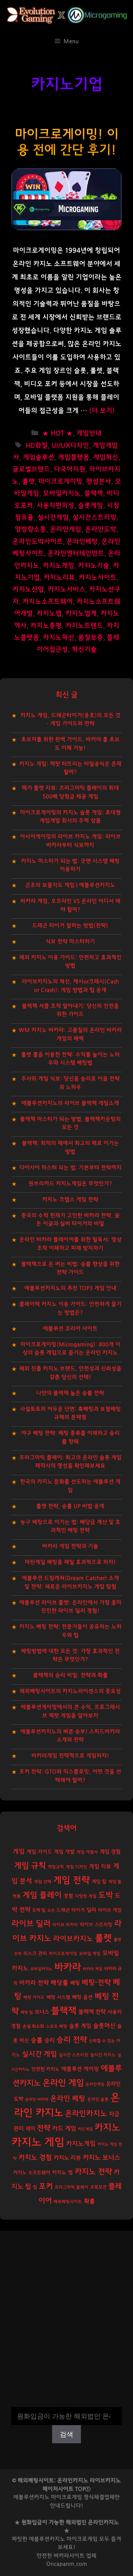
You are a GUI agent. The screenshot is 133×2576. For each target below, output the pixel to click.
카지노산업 (28, 589)
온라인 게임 (63, 2083)
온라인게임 (66, 529)
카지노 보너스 (101, 2158)
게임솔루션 (39, 458)
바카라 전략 (34, 1983)
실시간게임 (53, 518)
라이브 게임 (110, 1910)
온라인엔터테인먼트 (76, 554)
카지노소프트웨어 (48, 602)
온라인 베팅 (68, 2099)
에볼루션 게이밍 (80, 2069)
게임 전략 (71, 1880)
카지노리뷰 (59, 578)
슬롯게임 (91, 506)
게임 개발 (64, 1852)
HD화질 (37, 446)
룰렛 (28, 482)
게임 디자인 (76, 1867)
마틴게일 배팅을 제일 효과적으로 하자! (70, 1562)
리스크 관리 (35, 1954)
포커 (46, 2186)
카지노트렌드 (84, 626)
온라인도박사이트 (38, 542)
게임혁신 (106, 458)
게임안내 (89, 433)
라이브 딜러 (31, 1924)
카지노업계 (81, 614)
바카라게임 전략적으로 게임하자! (70, 1756)
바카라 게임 (93, 1969)
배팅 (75, 1983)
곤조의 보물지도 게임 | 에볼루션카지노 (70, 885)
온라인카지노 (86, 2114)
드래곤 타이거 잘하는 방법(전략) (70, 926)
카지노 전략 (93, 2172)
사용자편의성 (55, 506)
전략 (44, 2128)
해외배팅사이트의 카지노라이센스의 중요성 (70, 1691)
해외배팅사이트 (68, 2202)
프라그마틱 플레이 (71, 2187)
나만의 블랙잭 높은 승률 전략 (70, 1393)
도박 (106, 1895)
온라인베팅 (82, 542)
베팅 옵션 (82, 1997)
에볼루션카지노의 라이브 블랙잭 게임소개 (70, 1103)
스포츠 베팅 (57, 2026)
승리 (50, 2040)
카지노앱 (49, 614)
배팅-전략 (96, 1983)
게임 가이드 (39, 1852)
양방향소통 (30, 529)
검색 (66, 2402)
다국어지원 (70, 469)
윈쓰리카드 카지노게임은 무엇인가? (70, 1184)
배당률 (59, 1983)
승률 (37, 2040)
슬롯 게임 (80, 2026)
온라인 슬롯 (98, 2099)
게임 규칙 (30, 1866)
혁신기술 (84, 650)
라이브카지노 (73, 1939)
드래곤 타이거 (71, 1910)
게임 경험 (110, 1852)
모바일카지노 (62, 493)
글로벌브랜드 (31, 469)
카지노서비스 (66, 589)
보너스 (42, 2012)
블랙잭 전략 (92, 2012)
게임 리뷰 (100, 1867)
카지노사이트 (98, 578)
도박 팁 (39, 1910)
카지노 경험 (35, 2158)
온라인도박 (101, 529)
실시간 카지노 (103, 2055)
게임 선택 (43, 1882)
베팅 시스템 (58, 1997)
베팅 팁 (27, 2012)
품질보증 (91, 638)
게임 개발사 (87, 1852)
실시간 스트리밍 (74, 2055)
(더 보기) (102, 411)
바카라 (68, 1967)
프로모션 (98, 2187)
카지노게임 (59, 566)
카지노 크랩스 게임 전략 (70, 1200)
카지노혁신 (59, 638)
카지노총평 (46, 626)
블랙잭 (94, 493)
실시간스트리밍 (94, 518)
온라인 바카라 (37, 2099)
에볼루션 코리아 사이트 (70, 1329)
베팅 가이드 (34, 1997)
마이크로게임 (82, 2539)
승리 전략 (72, 2040)
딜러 (91, 1910)
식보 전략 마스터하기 (70, 942)
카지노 (107, 2128)
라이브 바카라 (65, 1925)
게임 (19, 1851)
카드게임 (85, 2129)
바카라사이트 (69, 2556)
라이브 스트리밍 (96, 1925)
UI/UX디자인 (70, 446)
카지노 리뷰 (67, 2158)
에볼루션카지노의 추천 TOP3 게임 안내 (70, 1288)
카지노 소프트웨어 (32, 2173)
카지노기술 (94, 566)
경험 (68, 1896)
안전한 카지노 (45, 2069)
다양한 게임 (86, 1896)
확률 (89, 2201)
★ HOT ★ (57, 433)
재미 (30, 2129)
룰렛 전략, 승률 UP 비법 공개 (70, 1506)
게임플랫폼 (74, 458)
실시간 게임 (39, 2054)
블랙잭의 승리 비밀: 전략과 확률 (70, 1675)
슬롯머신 (104, 2026)
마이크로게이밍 (60, 482)
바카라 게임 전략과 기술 (70, 1546)
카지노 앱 (62, 2173)
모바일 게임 (90, 1954)
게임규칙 (56, 1867)
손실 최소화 (33, 2026)
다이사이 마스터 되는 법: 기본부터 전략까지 (70, 1168)
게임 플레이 (42, 1895)
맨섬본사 (99, 482)
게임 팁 (99, 1882)
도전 (51, 1910)
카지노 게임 (38, 2142)
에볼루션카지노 (47, 2539)
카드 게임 (64, 2128)
